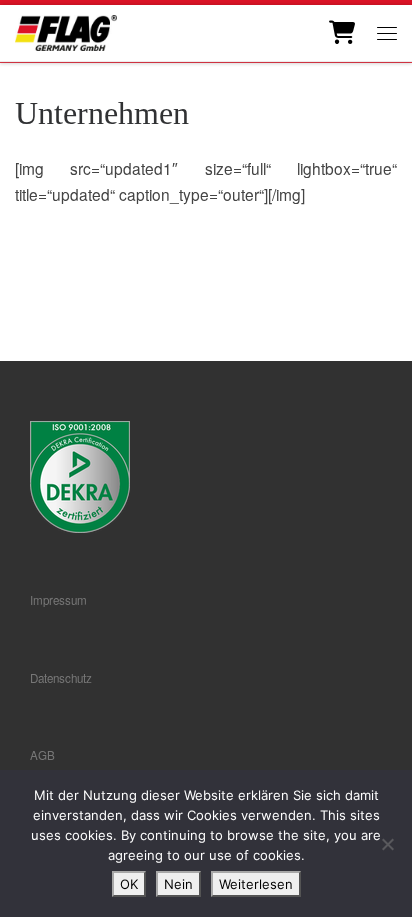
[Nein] (387, 844)
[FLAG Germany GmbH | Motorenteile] (66, 30)
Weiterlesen (256, 884)
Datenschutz (61, 678)
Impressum (58, 600)
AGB (42, 755)
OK (129, 884)
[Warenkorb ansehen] (340, 33)
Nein (178, 884)
